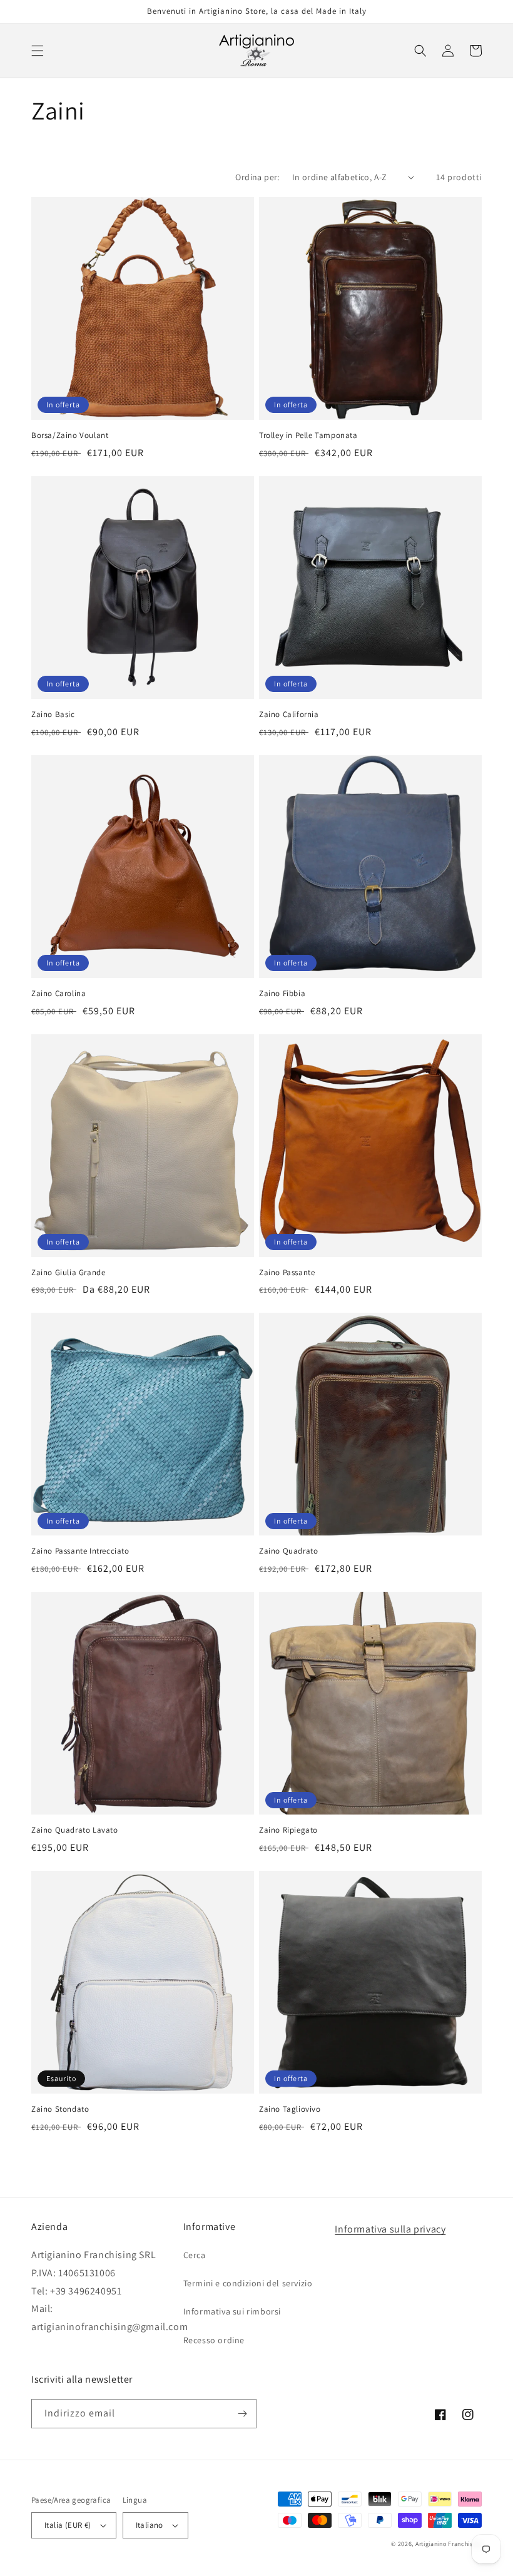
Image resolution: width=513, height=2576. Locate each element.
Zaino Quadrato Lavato (75, 1830)
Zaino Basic (53, 715)
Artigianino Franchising (449, 2544)
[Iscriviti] (242, 2414)
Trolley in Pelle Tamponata (308, 435)
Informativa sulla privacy (390, 2229)
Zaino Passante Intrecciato (80, 1551)
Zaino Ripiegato (288, 1830)
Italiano (150, 2525)
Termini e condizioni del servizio (248, 2283)
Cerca (195, 2255)
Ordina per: (257, 177)
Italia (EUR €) (68, 2525)
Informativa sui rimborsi (232, 2311)
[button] (38, 51)
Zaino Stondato (60, 2109)
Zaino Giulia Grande (68, 1273)
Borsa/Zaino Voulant (70, 435)
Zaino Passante (287, 1273)
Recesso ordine (214, 2340)
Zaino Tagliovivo (290, 2109)
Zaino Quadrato (288, 1551)
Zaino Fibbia (282, 994)
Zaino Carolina (58, 994)
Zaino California (289, 715)
